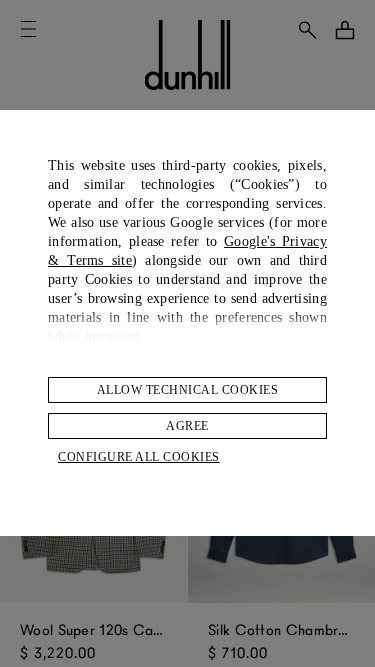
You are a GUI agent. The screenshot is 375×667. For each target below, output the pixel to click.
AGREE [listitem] (187, 426)
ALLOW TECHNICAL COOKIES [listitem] (188, 390)
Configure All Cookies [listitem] (139, 457)
